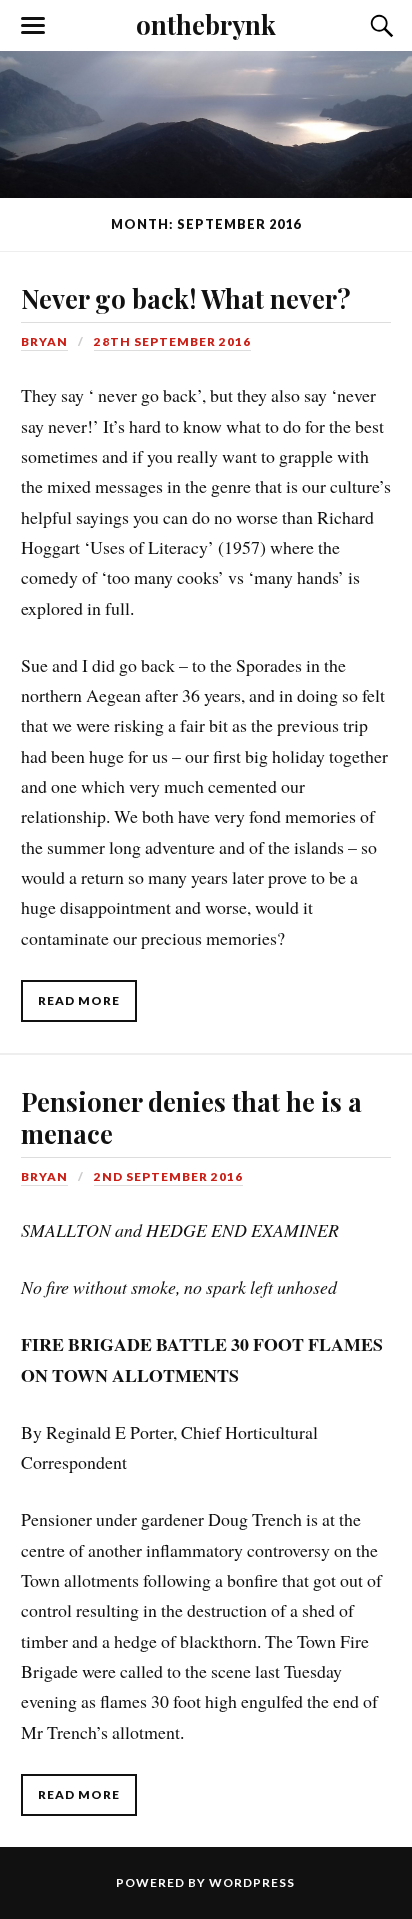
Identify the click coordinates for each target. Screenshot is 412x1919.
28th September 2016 (172, 341)
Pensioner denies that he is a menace (191, 1117)
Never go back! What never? (186, 298)
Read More (79, 1000)
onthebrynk (206, 24)
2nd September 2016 (168, 1176)
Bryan (44, 341)
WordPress (252, 1882)
